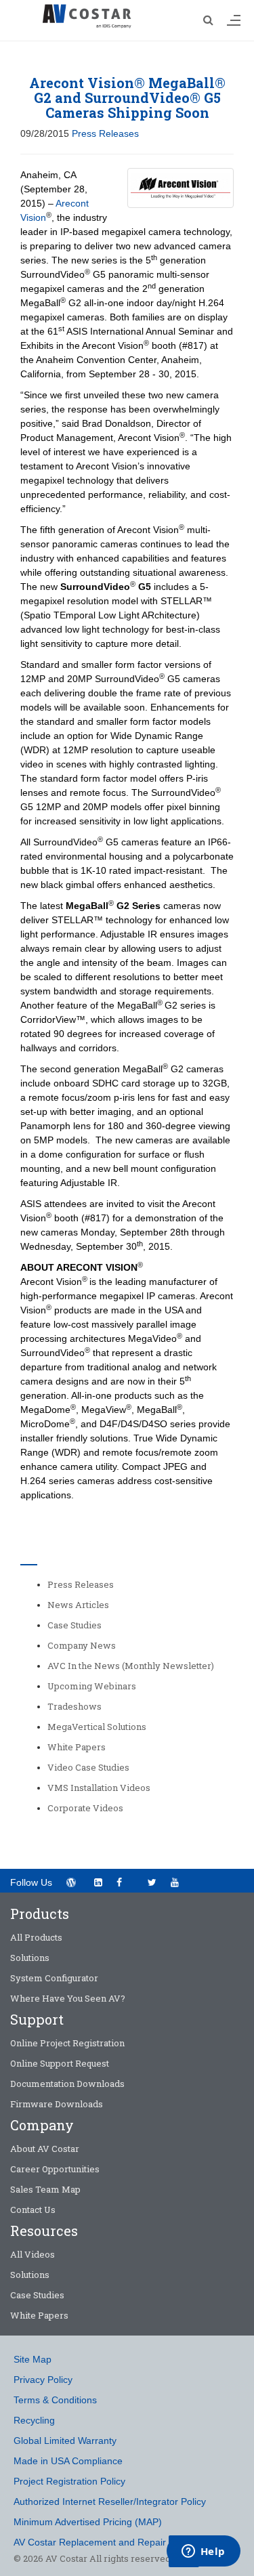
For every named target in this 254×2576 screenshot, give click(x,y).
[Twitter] (152, 1882)
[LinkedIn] (98, 1882)
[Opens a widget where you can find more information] (203, 2552)
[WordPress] (71, 1882)
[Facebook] (125, 1881)
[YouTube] (179, 1881)
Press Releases (105, 133)
